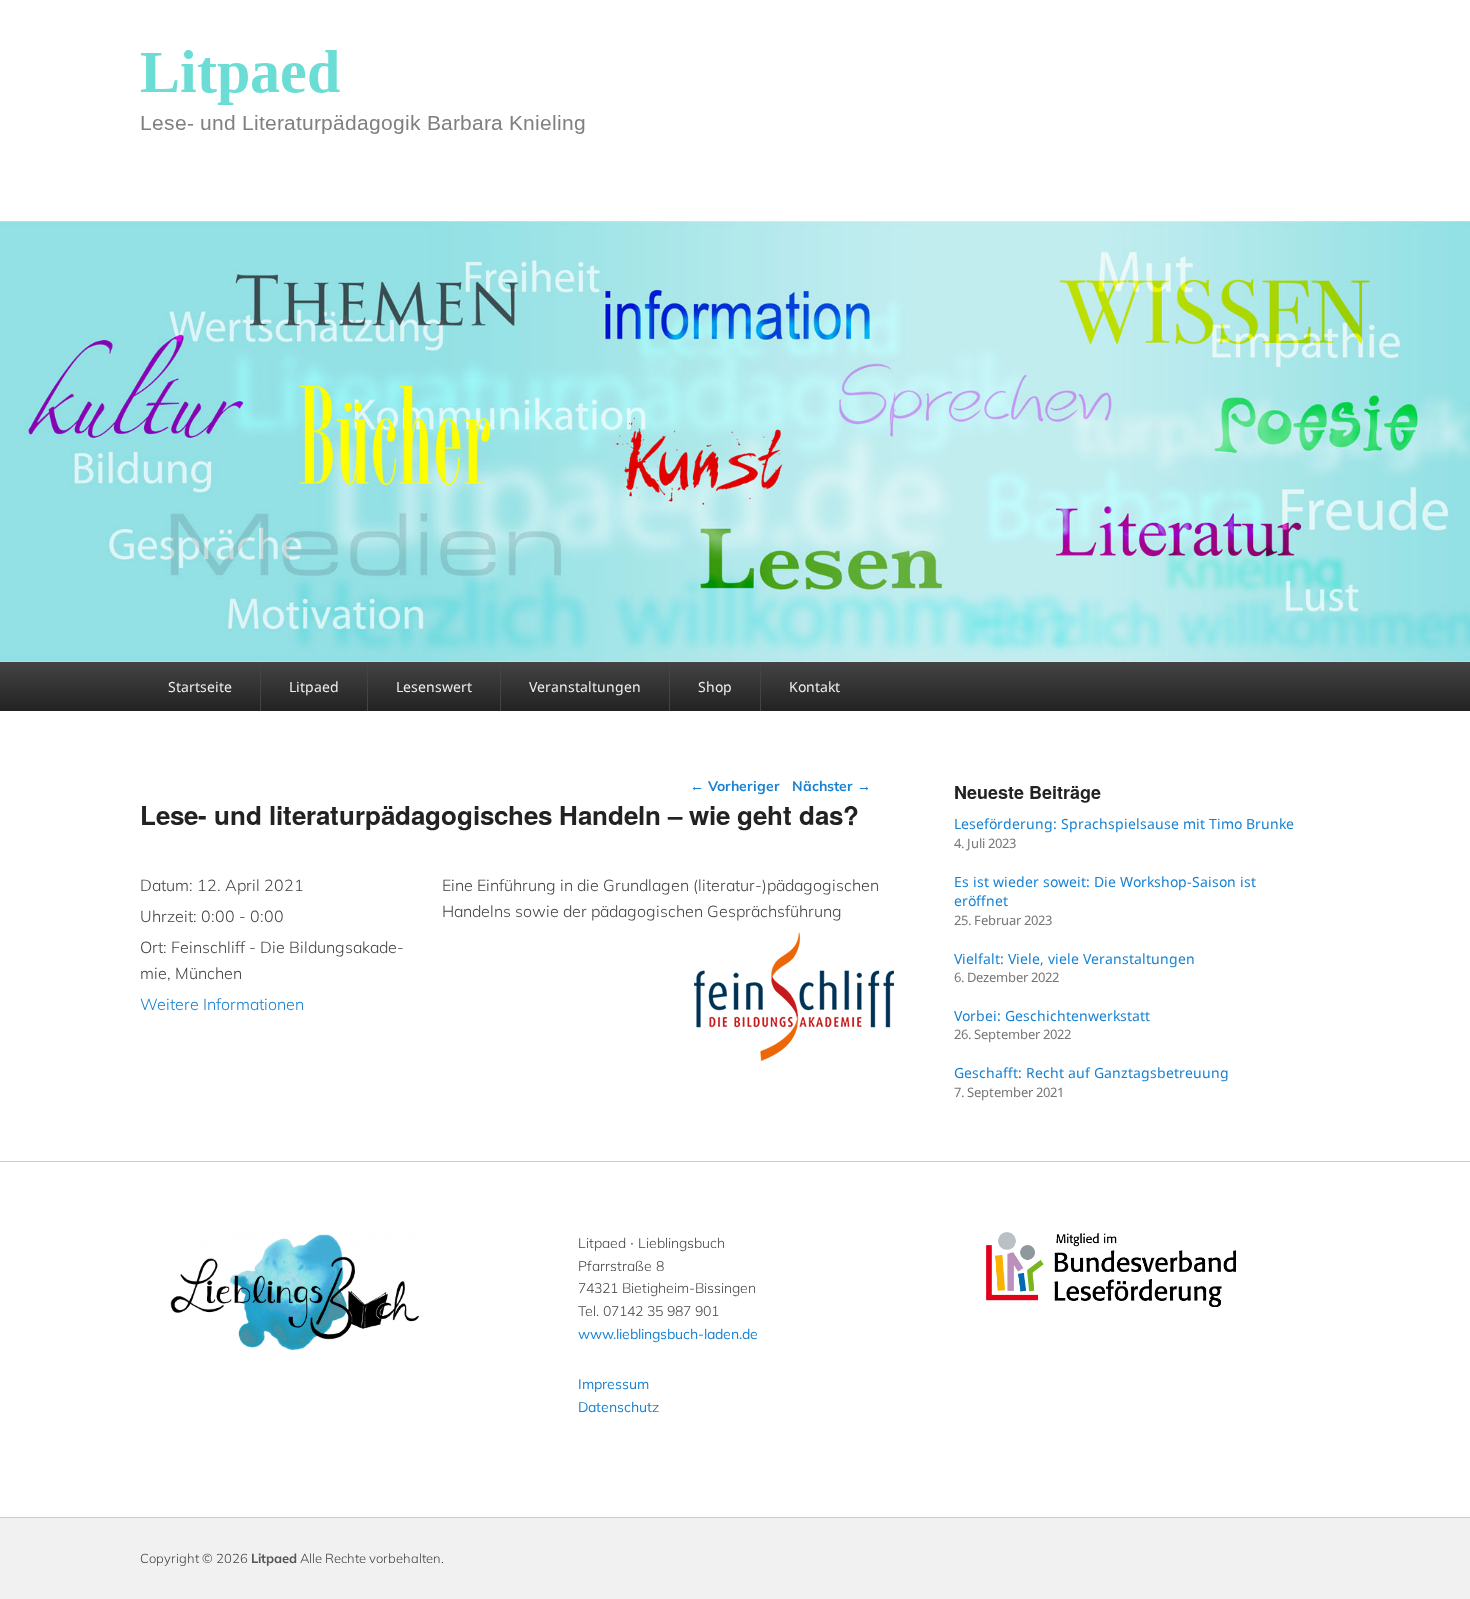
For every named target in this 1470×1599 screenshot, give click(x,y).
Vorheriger (735, 786)
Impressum (613, 1384)
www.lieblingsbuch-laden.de (668, 1334)
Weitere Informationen (222, 1004)
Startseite (200, 686)
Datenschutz (618, 1407)
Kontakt (814, 686)
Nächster (831, 786)
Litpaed (240, 72)
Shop (715, 686)
